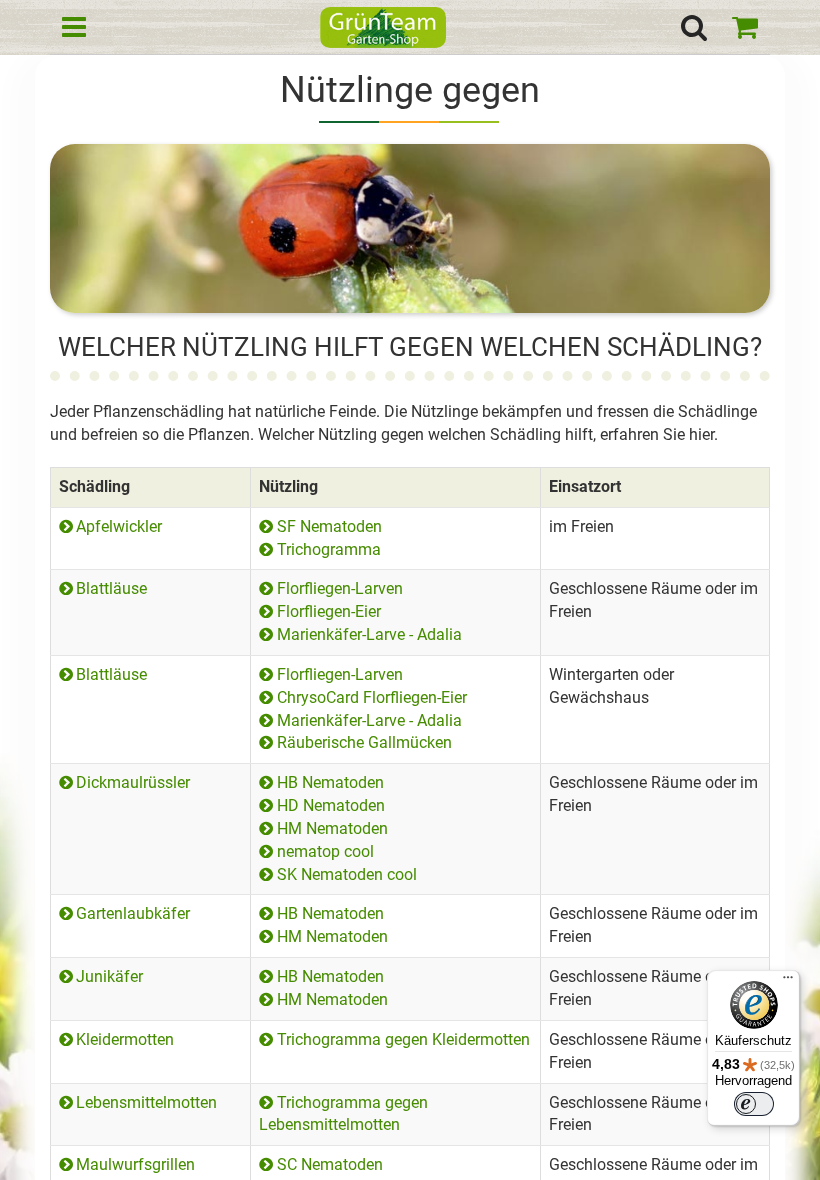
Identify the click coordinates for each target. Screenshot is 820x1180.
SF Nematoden (329, 526)
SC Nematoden (329, 1164)
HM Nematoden (332, 828)
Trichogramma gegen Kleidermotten (403, 1039)
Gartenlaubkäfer (133, 913)
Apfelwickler (119, 526)
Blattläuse (111, 588)
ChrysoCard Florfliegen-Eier (371, 697)
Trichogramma (328, 549)
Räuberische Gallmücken (364, 742)
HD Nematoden (330, 805)
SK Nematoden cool (346, 874)
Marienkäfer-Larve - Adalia (369, 634)
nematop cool (325, 851)
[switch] (754, 1104)
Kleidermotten (125, 1039)
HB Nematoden (330, 782)
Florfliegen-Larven (339, 588)
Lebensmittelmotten (146, 1102)
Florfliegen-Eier (328, 611)
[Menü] (788, 982)
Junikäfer (109, 976)
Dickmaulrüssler (133, 782)
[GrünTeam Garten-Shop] (383, 30)
